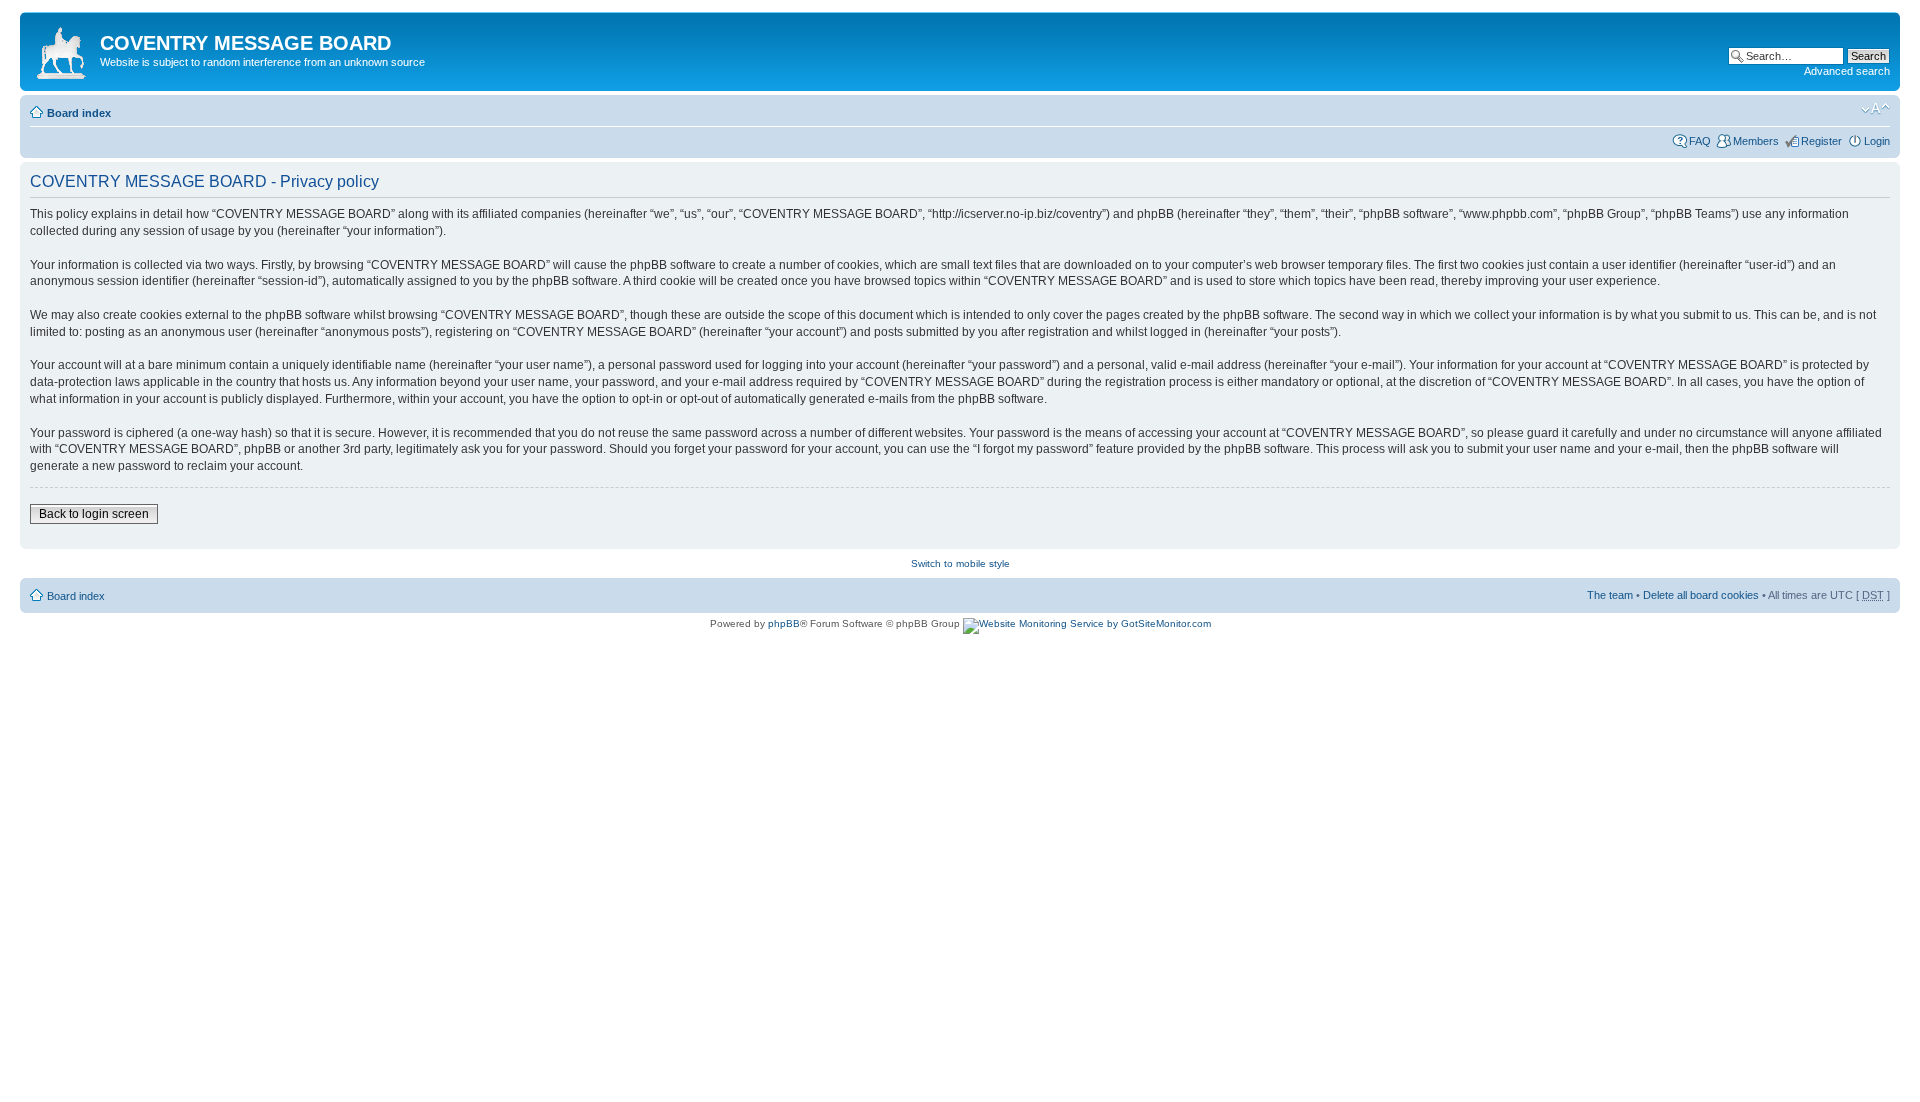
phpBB (784, 623)
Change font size (1875, 109)
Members (1756, 141)
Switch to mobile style (960, 563)
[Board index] (62, 49)
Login (1877, 141)
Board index (79, 113)
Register (1821, 141)
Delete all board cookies (1701, 595)
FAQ (1700, 141)
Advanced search (1847, 71)
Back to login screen (94, 514)
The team (1610, 595)
